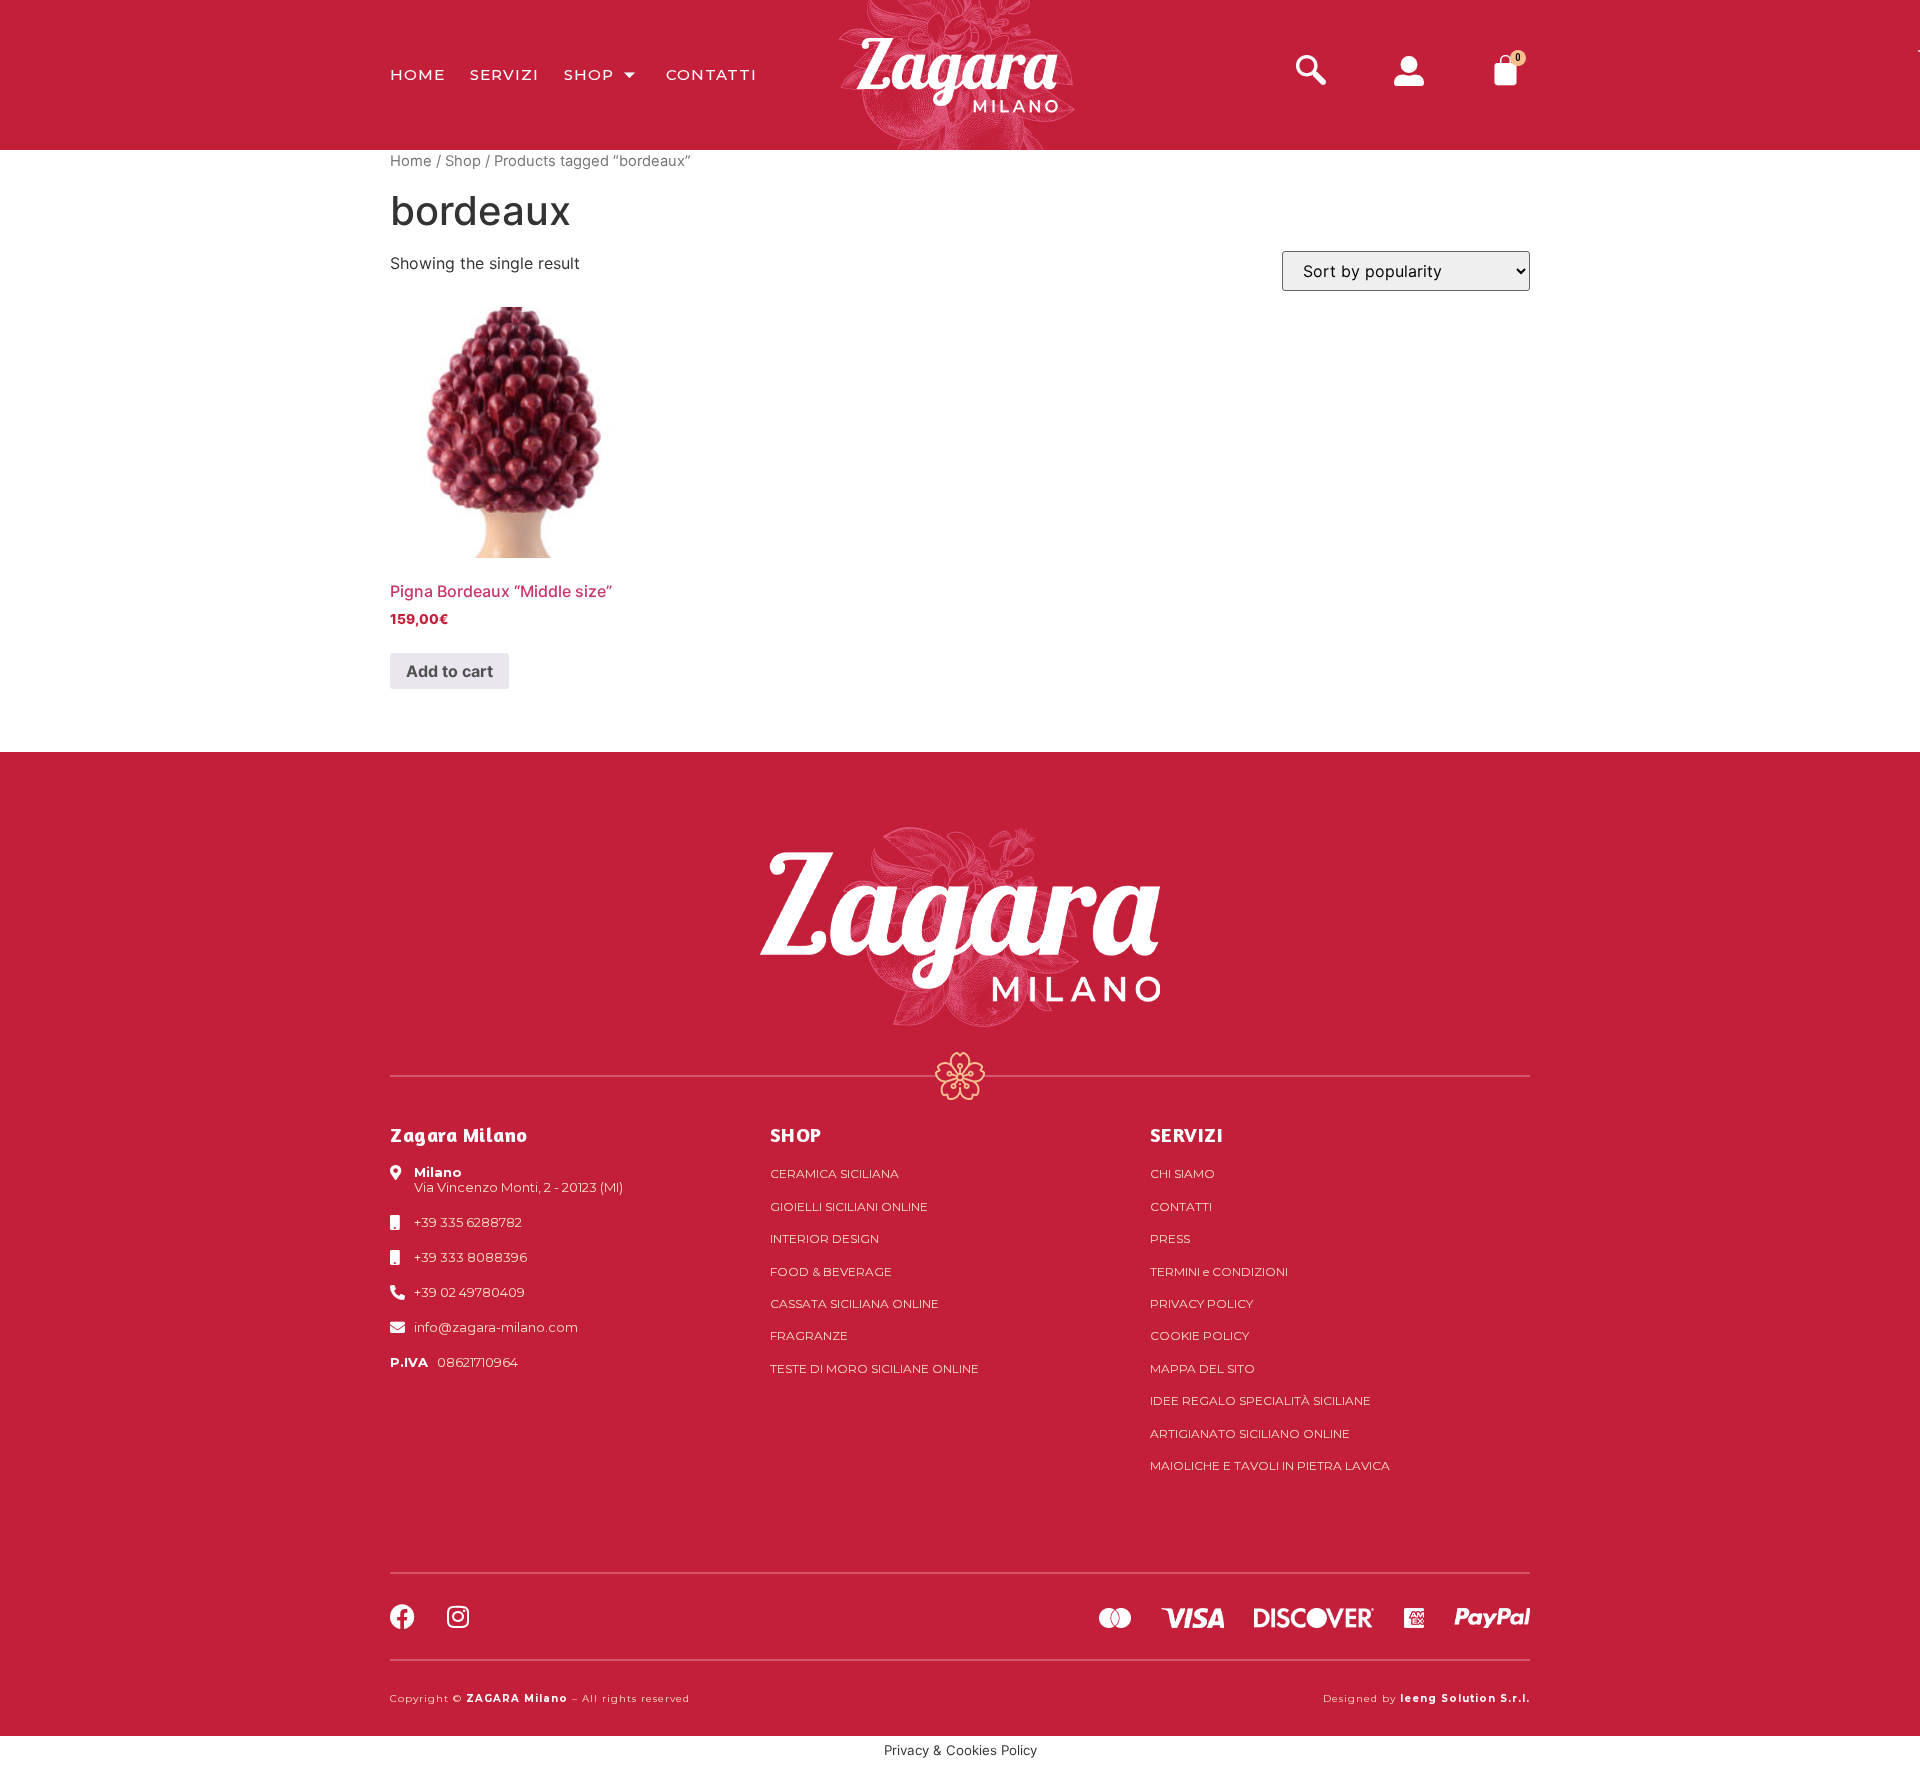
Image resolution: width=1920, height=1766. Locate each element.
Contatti (711, 74)
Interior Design (824, 1238)
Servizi (504, 74)
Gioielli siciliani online (849, 1206)
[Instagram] (457, 1616)
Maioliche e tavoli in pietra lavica (1270, 1465)
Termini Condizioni (1219, 1271)
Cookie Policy (1199, 1335)
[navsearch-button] (1311, 72)
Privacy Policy (1201, 1303)
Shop (589, 74)
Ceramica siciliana (834, 1173)
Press (1170, 1238)
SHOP (796, 1134)
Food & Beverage (831, 1271)
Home (417, 74)
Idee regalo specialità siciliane (1260, 1400)
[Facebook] (402, 1616)
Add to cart (449, 671)
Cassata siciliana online (854, 1303)
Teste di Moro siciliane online (874, 1368)
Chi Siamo (1182, 1173)
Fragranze (809, 1335)
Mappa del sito (1202, 1368)
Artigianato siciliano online (1250, 1433)
